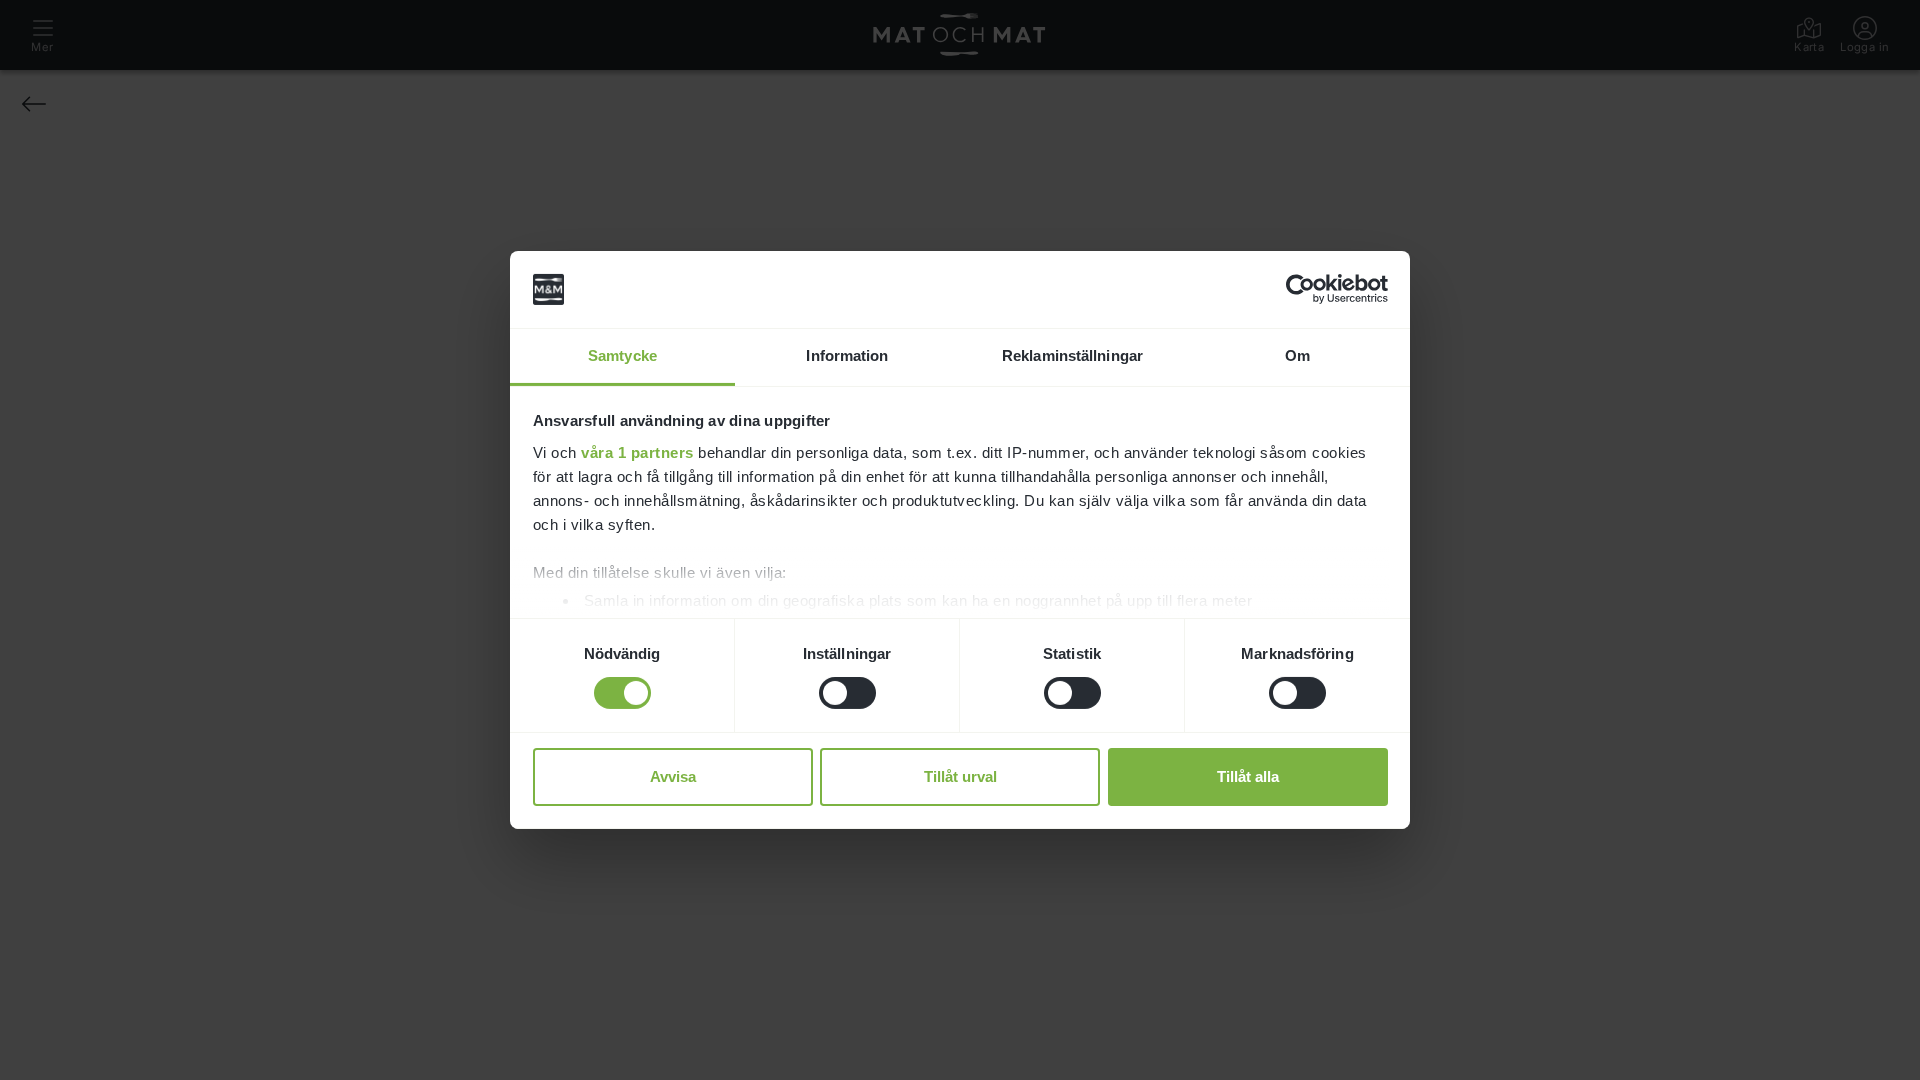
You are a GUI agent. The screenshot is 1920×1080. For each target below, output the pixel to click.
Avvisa (673, 776)
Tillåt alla (1248, 776)
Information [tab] (847, 355)
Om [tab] (1297, 355)
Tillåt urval (960, 776)
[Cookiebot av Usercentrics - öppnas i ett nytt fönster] (1300, 289)
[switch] (847, 693)
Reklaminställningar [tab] (1072, 355)
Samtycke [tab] (622, 355)
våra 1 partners (637, 452)
